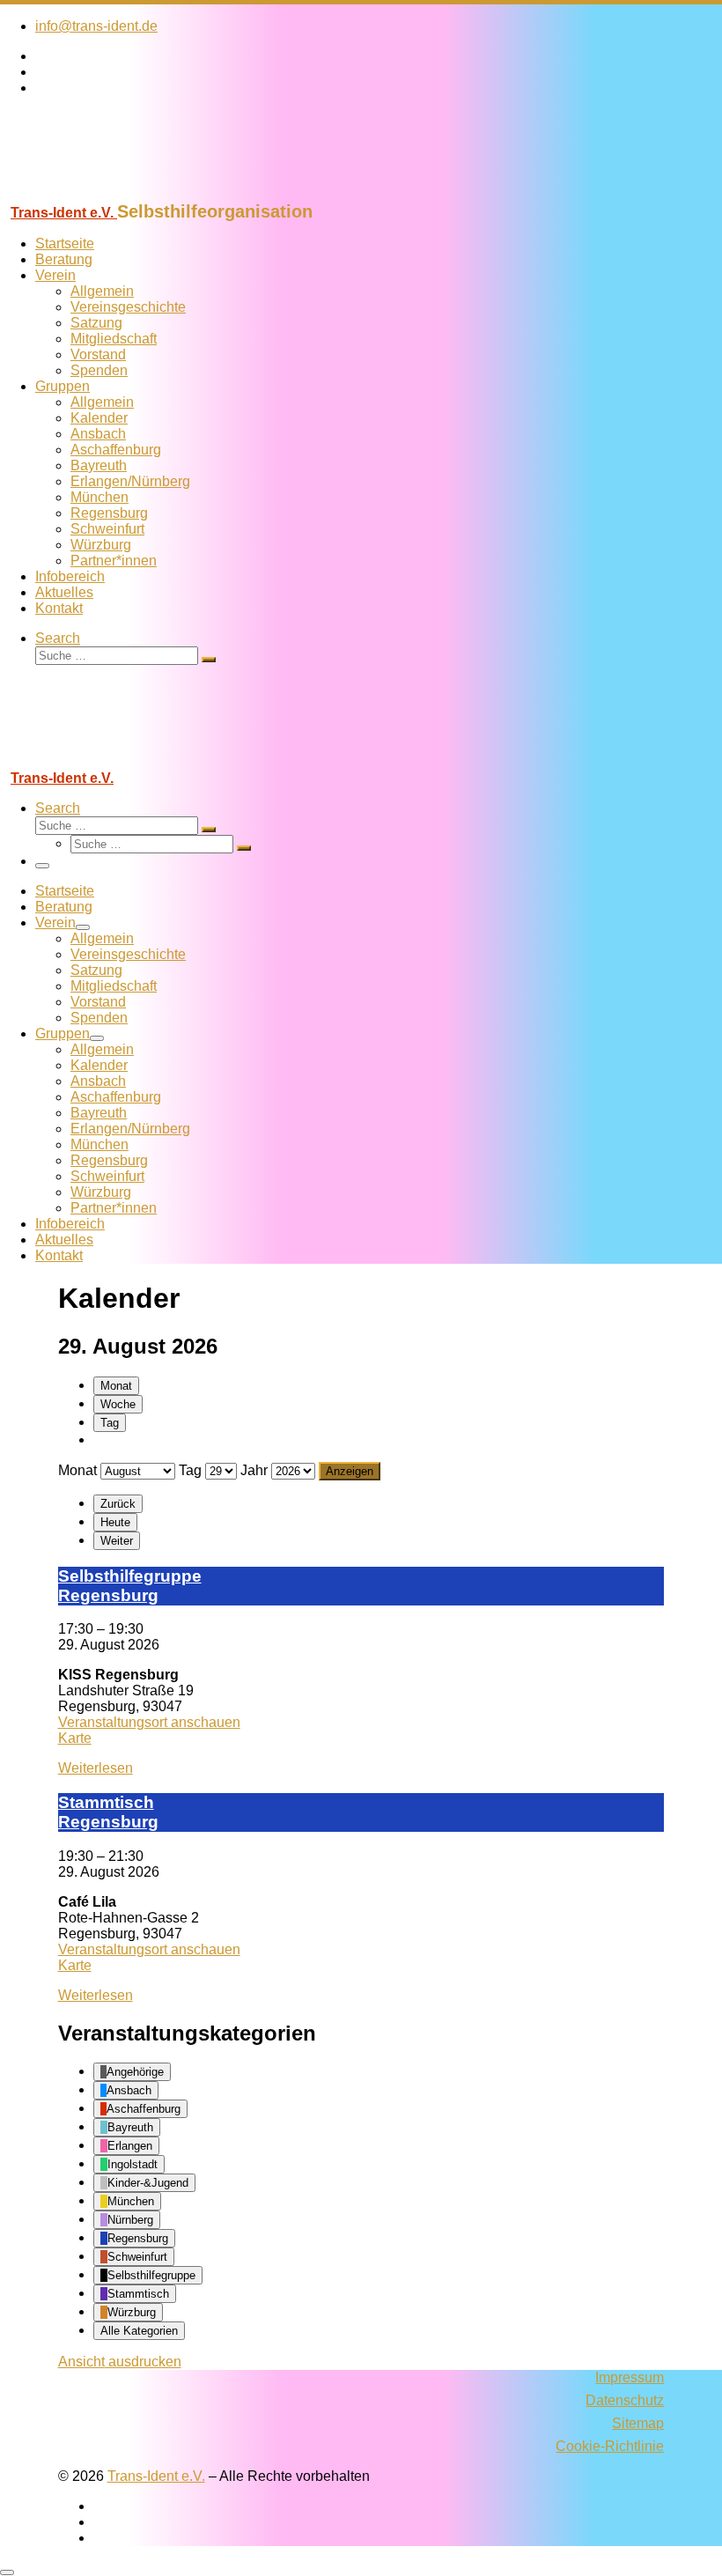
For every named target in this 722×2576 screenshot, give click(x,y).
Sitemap (638, 2423)
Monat (116, 1386)
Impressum (630, 2377)
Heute (115, 1522)
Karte (75, 1738)
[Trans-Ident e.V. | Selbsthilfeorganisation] (110, 193)
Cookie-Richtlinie (610, 2446)
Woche (118, 1404)
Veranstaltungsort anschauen (149, 1722)
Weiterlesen (96, 1768)
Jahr (254, 1470)
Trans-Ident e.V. (156, 2476)
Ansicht (120, 2362)
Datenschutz (625, 2400)
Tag (110, 1423)
